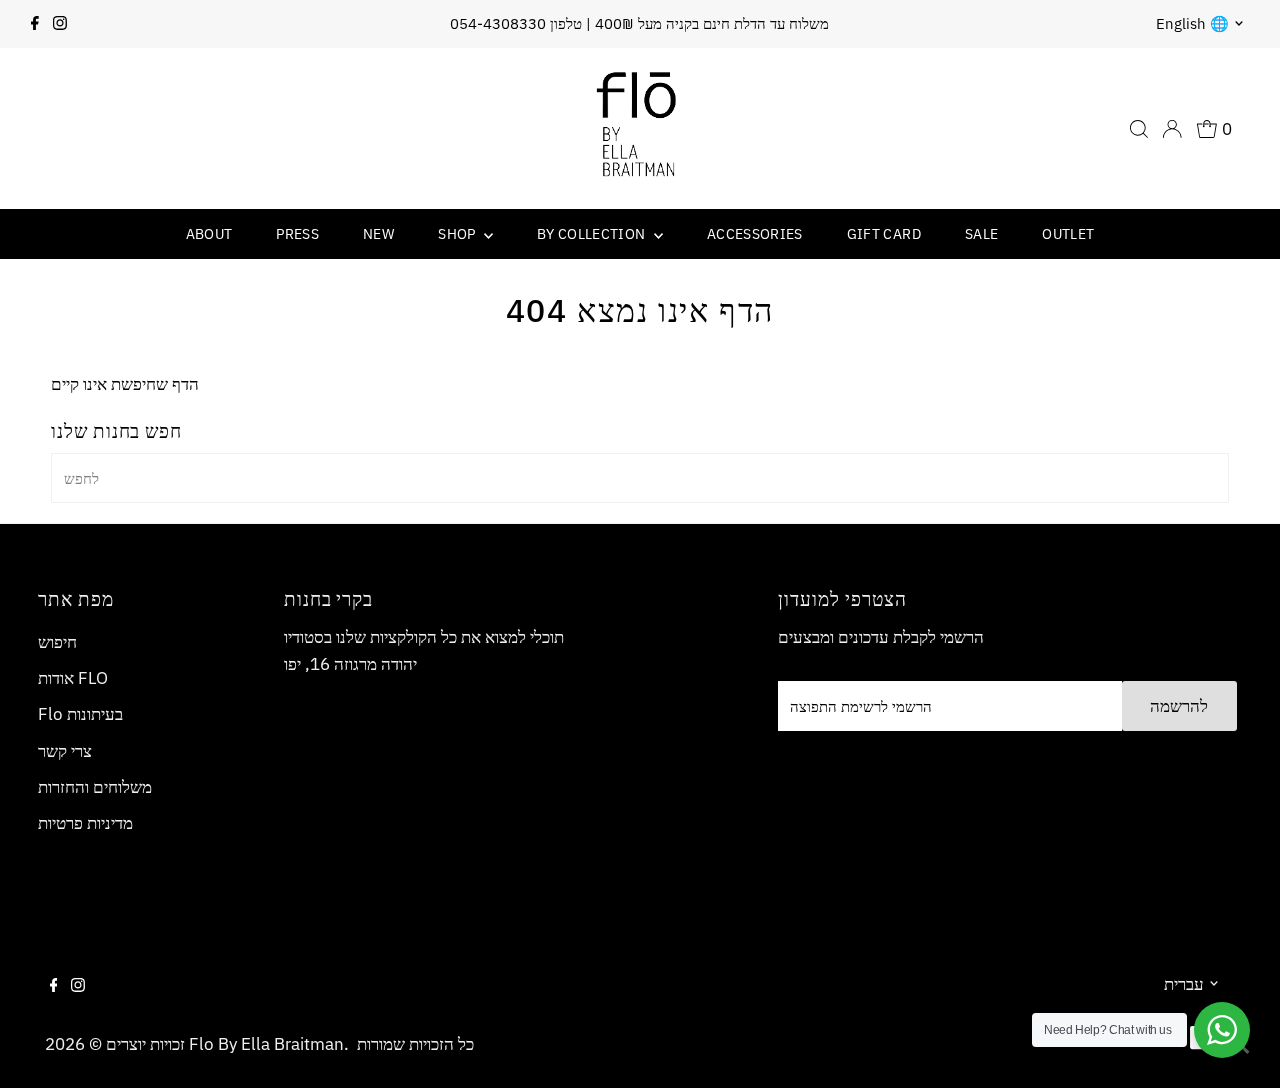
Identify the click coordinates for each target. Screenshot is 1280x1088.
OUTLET (1068, 234)
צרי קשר (65, 751)
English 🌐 (1192, 23)
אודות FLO (73, 678)
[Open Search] (1139, 129)
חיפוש (57, 642)
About (209, 234)
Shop (458, 234)
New (378, 234)
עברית (1184, 984)
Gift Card (884, 234)
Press (297, 234)
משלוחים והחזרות (95, 787)
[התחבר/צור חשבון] (1172, 129)
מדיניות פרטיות (85, 823)
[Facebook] (35, 24)
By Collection (593, 234)
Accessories (755, 234)
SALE (981, 234)
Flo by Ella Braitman (266, 1044)
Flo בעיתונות (80, 714)
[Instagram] (60, 24)
